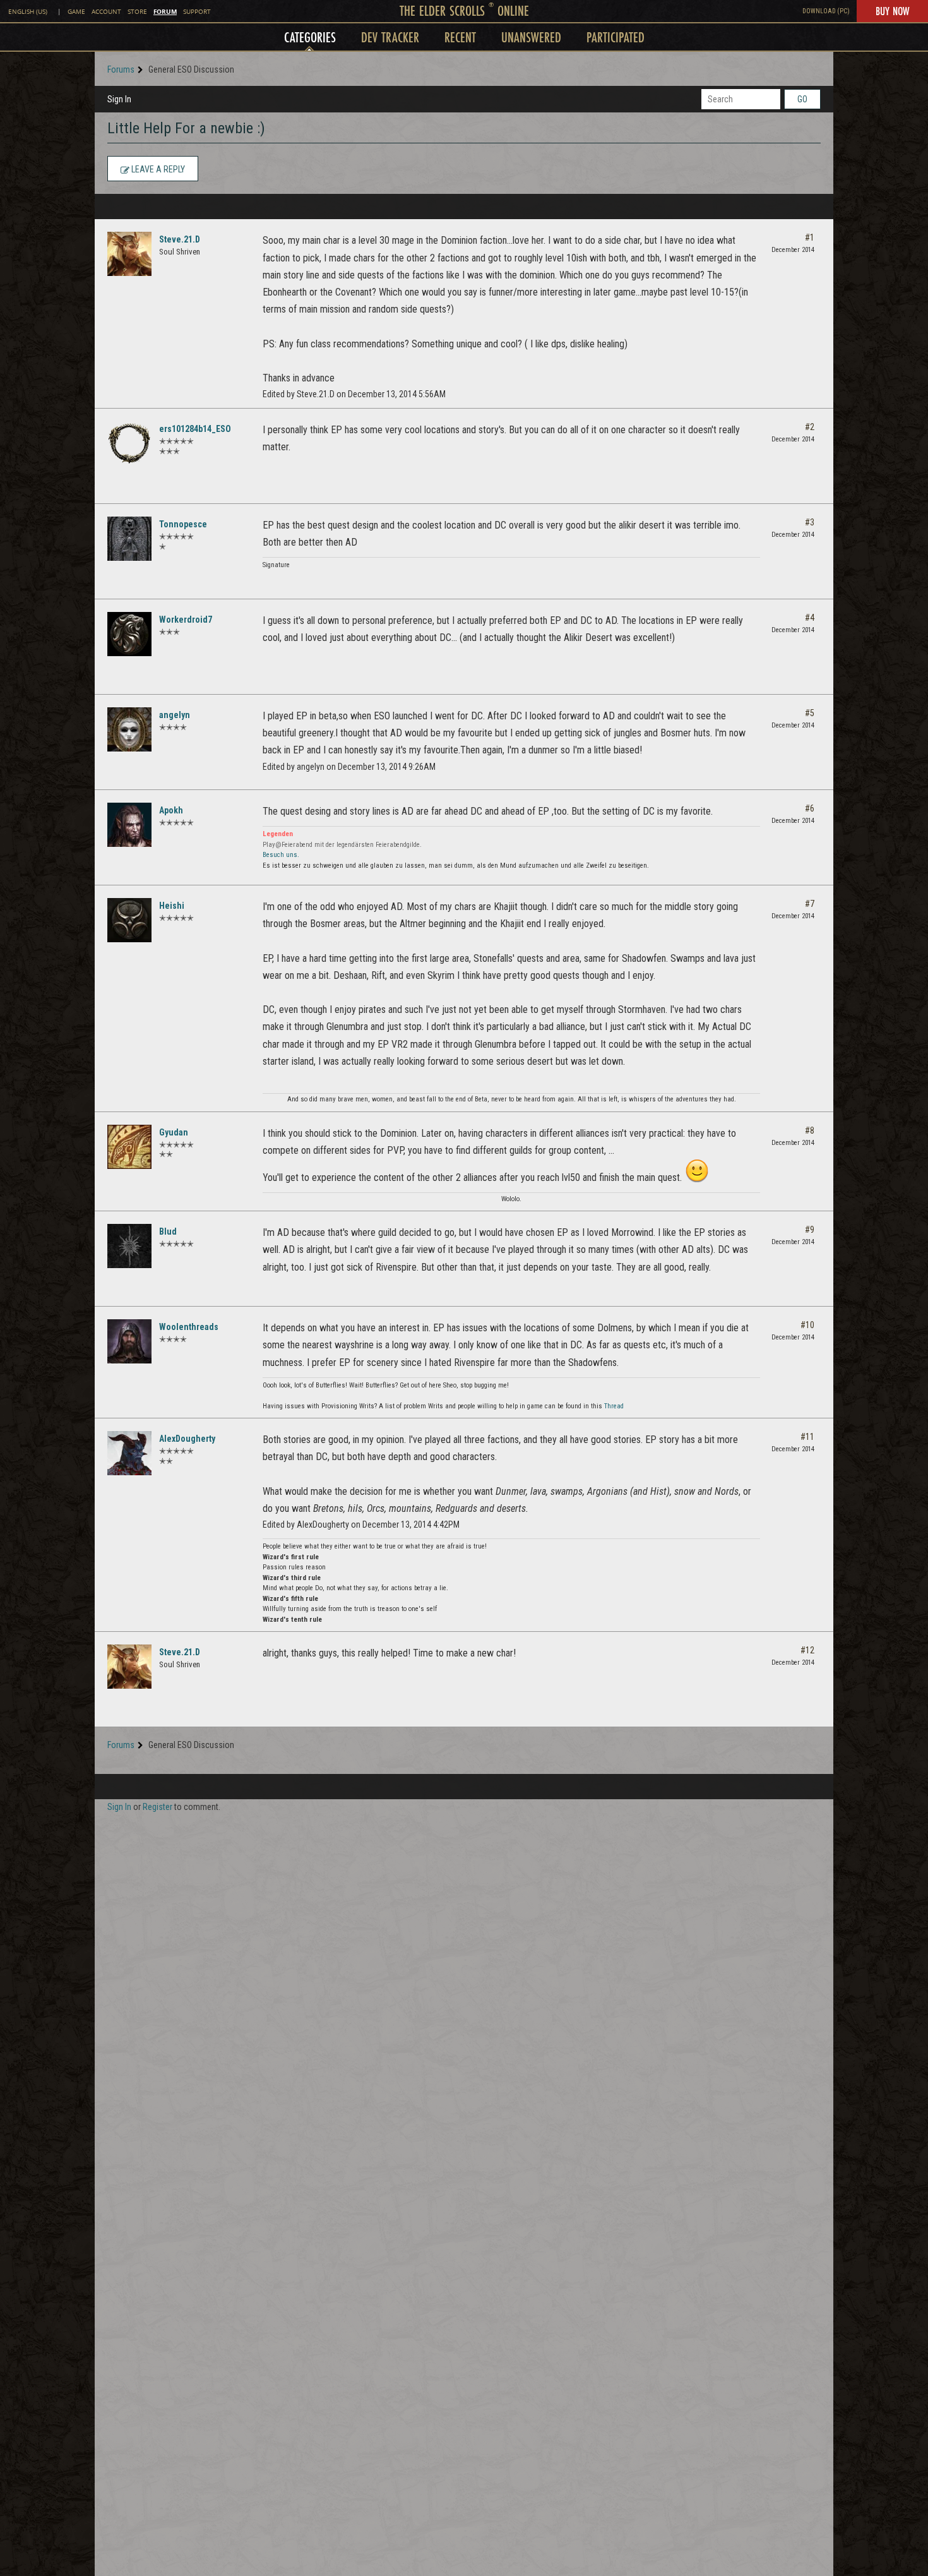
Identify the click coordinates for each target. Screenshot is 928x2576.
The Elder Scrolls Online (464, 10)
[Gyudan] (129, 1147)
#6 (810, 808)
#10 (807, 1325)
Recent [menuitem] (460, 37)
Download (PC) (826, 11)
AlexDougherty (187, 1439)
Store (137, 12)
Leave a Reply (157, 169)
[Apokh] (129, 825)
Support (197, 12)
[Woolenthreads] (129, 1341)
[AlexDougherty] (129, 1453)
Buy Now (892, 11)
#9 (810, 1230)
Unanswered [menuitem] (531, 37)
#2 (810, 427)
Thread (614, 1406)
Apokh (171, 810)
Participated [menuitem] (616, 37)
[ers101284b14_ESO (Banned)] (129, 443)
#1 (810, 237)
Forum (165, 11)
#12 (807, 1650)
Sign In (119, 99)
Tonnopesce (183, 524)
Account (106, 12)
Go (802, 99)
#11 (807, 1437)
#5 (810, 713)
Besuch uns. (281, 855)
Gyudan (174, 1132)
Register (158, 1807)
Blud (168, 1231)
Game (76, 12)
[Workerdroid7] (129, 634)
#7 (810, 904)
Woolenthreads (189, 1327)
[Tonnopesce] (129, 539)
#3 (810, 522)
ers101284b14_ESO (195, 429)
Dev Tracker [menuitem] (390, 37)
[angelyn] (129, 729)
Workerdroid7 (186, 620)
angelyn (175, 715)
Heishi (172, 906)
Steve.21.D (180, 239)
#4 (810, 618)
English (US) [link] (28, 12)
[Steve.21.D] (129, 254)
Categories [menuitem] (310, 37)
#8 (810, 1130)
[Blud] (129, 1246)
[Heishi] (129, 920)
